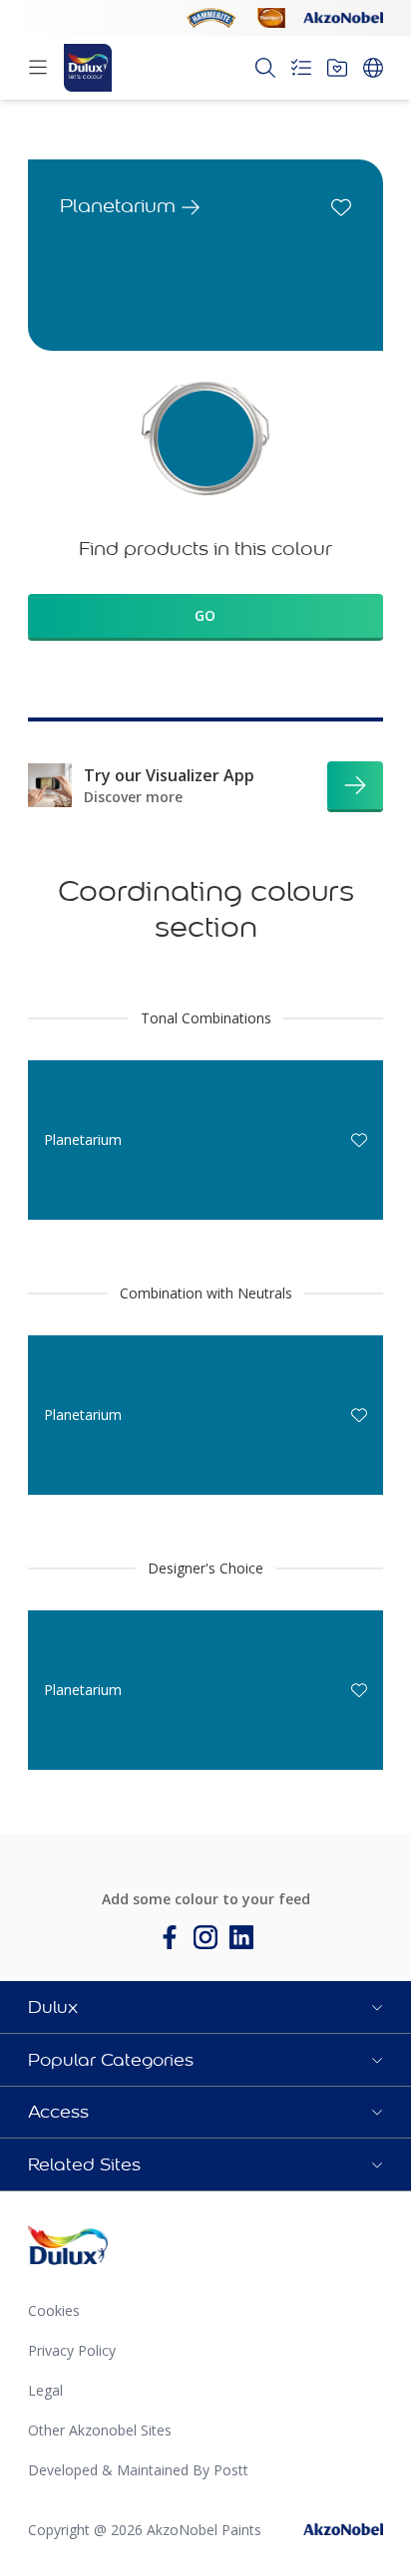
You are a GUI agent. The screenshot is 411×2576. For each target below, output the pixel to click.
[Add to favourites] (341, 207)
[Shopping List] (301, 68)
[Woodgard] (271, 18)
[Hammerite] (211, 18)
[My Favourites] (337, 68)
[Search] (265, 68)
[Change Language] (373, 68)
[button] (205, 2007)
